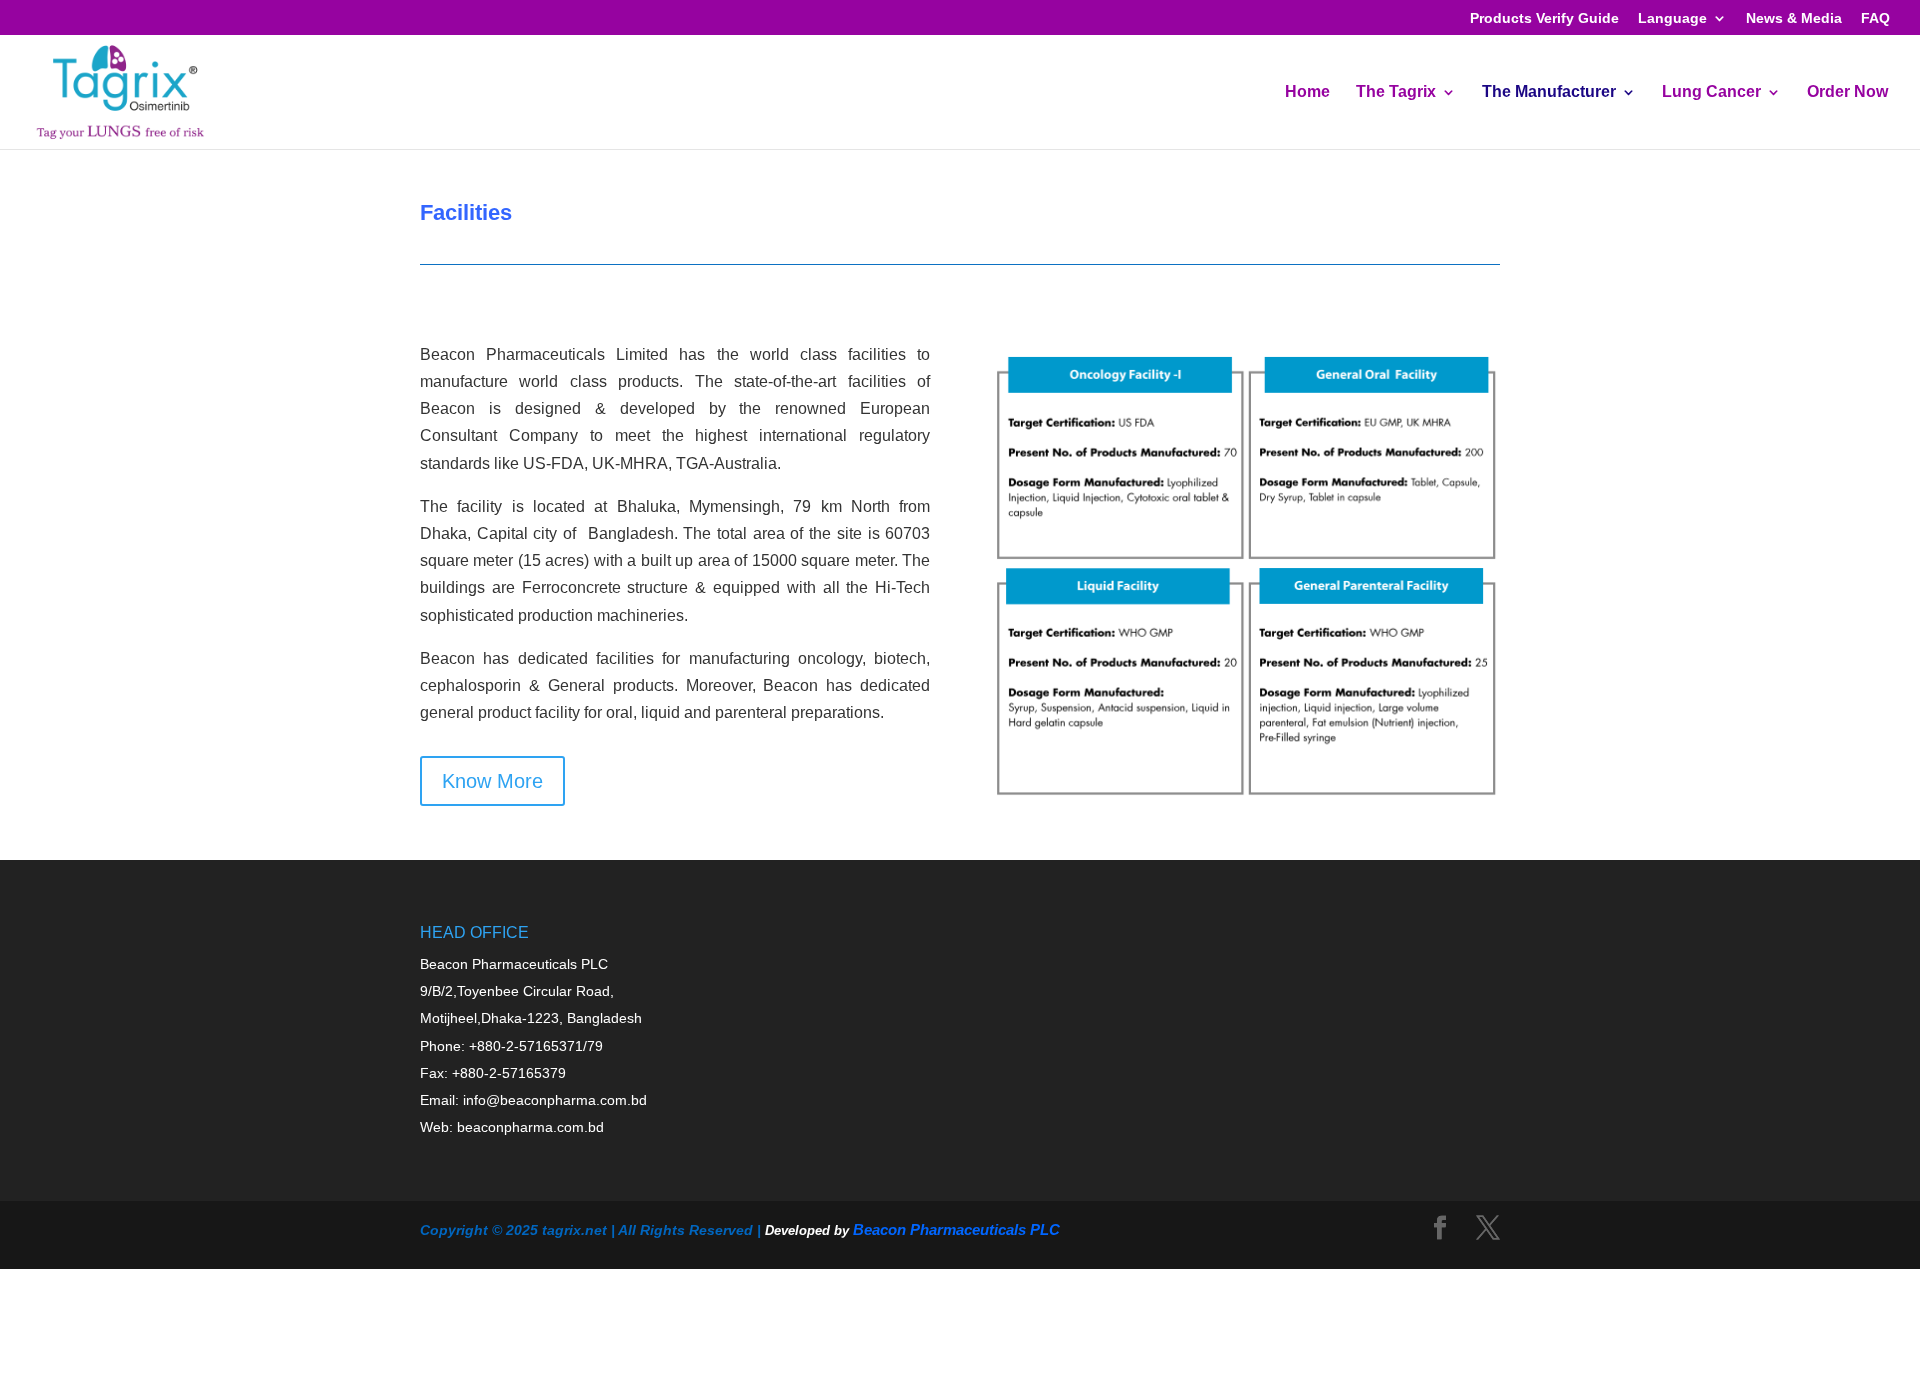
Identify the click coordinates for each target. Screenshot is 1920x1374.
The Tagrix (1396, 92)
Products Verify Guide (1544, 18)
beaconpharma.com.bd (530, 1127)
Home (1307, 92)
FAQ (1875, 18)
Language (1672, 18)
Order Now (1847, 92)
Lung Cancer (1711, 92)
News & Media (1794, 18)
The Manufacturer (1549, 92)
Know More (492, 781)
